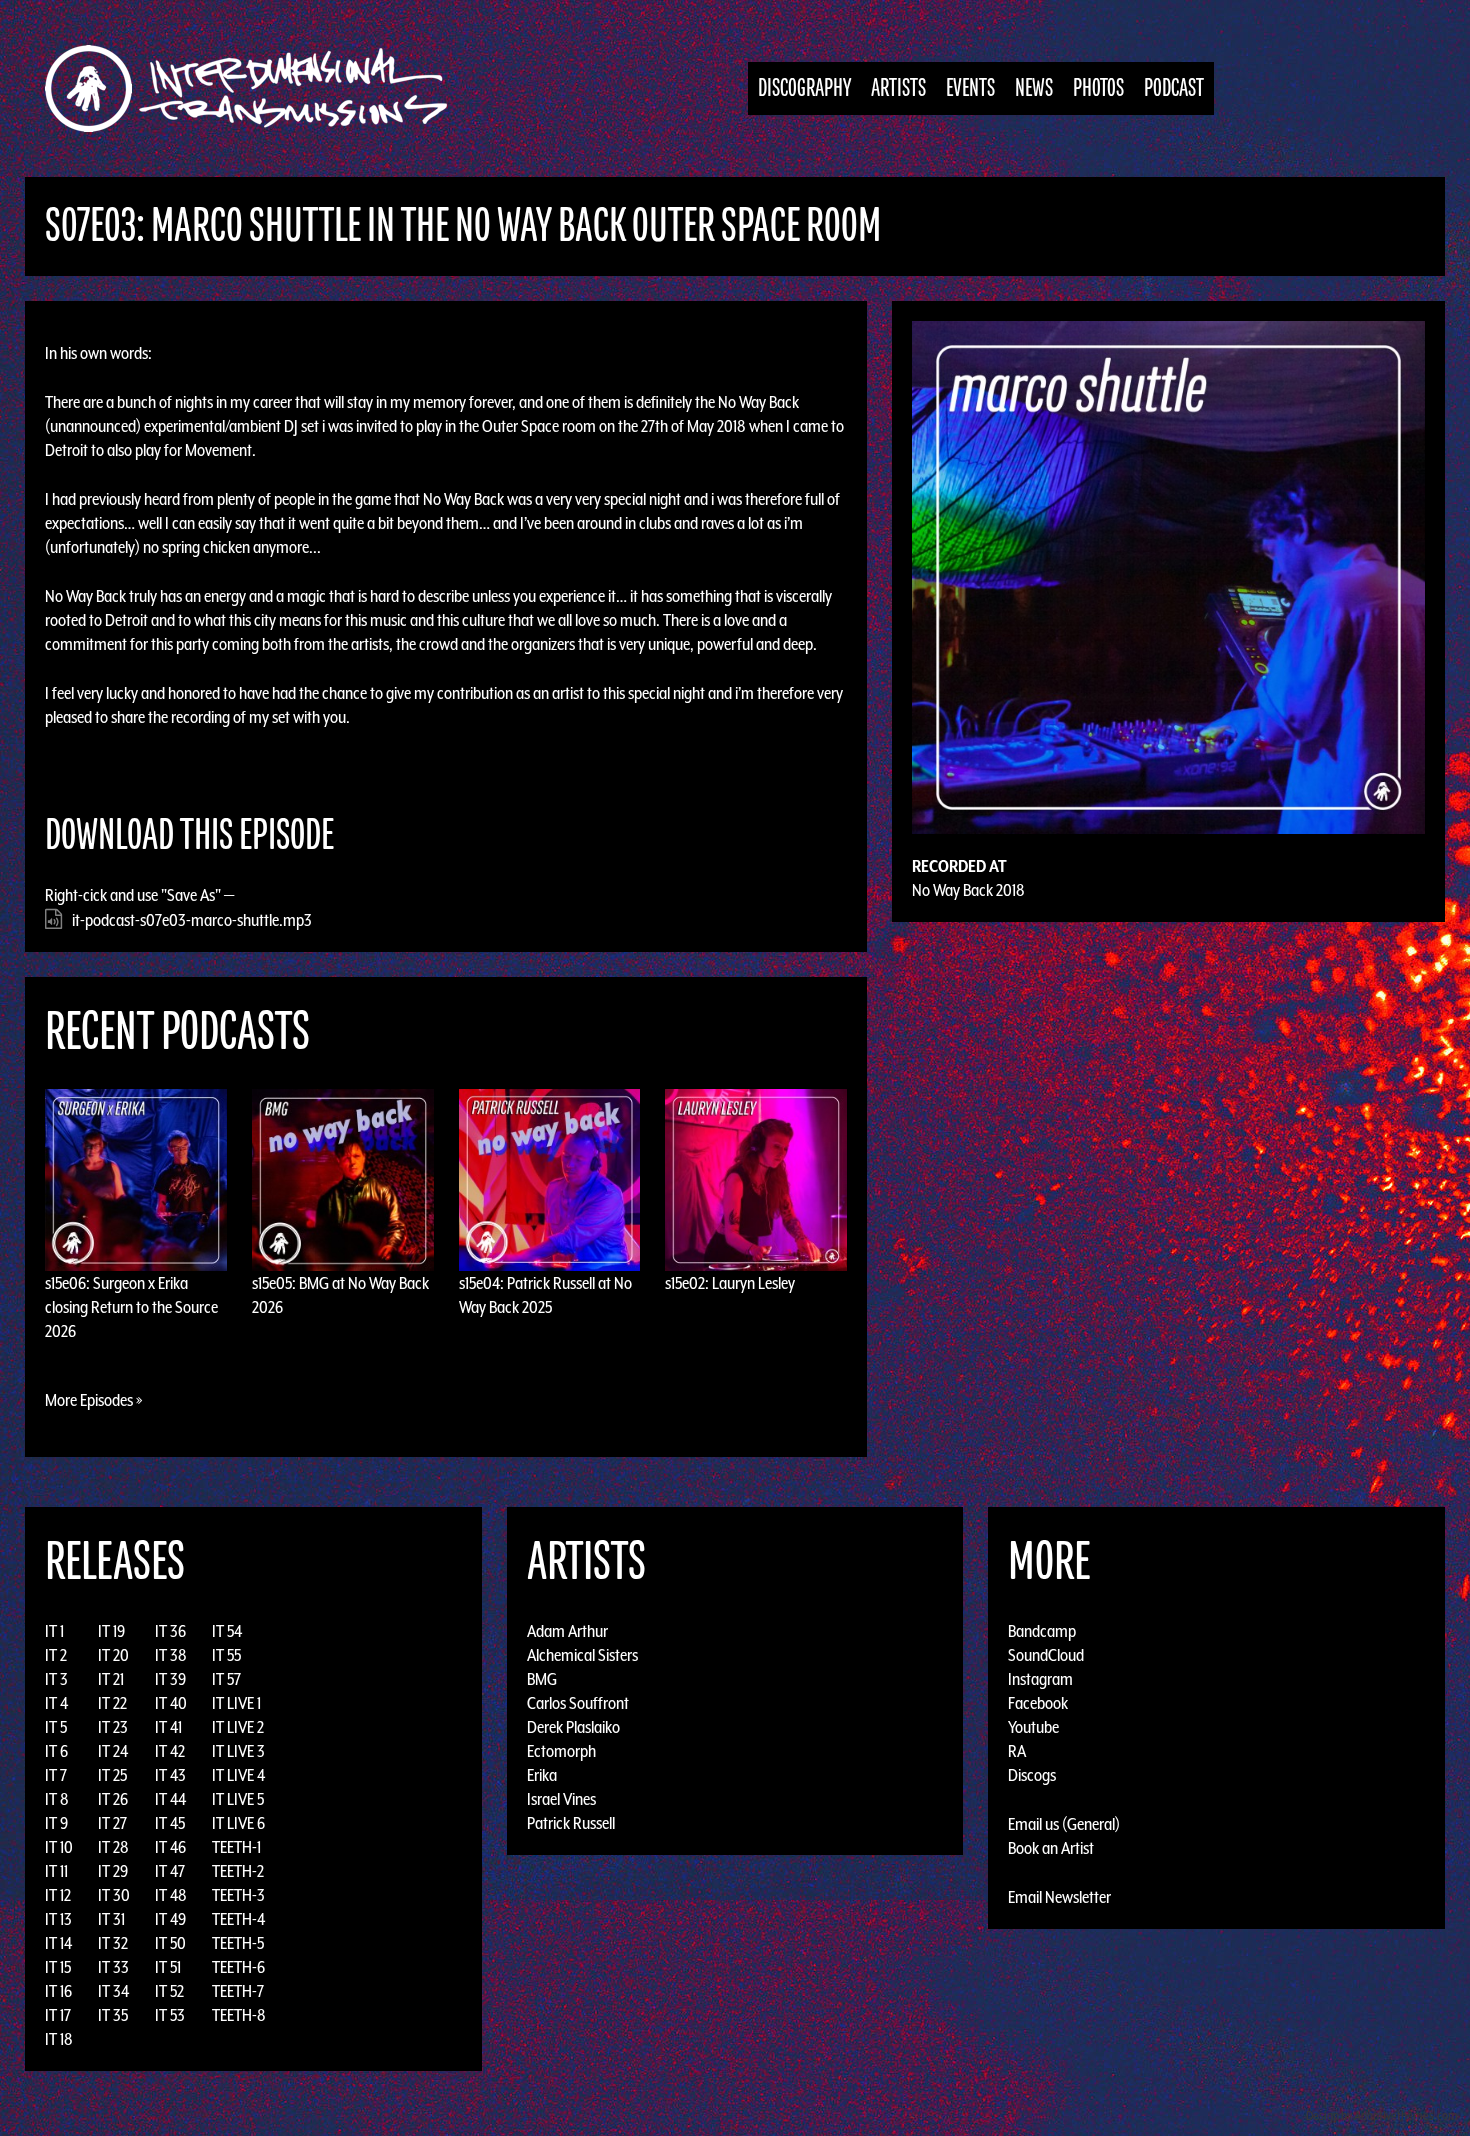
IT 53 (170, 2015)
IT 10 (59, 1847)
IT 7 (56, 1775)
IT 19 (111, 1631)
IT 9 (56, 1823)
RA (1017, 1751)
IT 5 (56, 1727)
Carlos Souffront (578, 1703)
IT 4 (56, 1703)
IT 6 (56, 1751)
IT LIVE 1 (236, 1703)
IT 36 (170, 1631)
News (1034, 88)
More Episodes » (94, 1400)
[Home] (256, 88)
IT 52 (169, 1991)
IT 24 (113, 1751)
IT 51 (168, 1967)
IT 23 (113, 1727)
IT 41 (168, 1727)
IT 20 (113, 1655)
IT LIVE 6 (238, 1823)
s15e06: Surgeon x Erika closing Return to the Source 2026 (131, 1307)
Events (970, 88)
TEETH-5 (238, 1943)
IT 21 (111, 1679)
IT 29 (113, 1871)
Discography (804, 88)
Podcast (1174, 88)
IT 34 (113, 1991)
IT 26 (113, 1799)
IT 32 (113, 1943)
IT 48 (171, 1895)
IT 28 (113, 1847)
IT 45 (170, 1823)
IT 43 (170, 1775)
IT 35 (113, 2015)
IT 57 (226, 1679)
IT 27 (112, 1823)
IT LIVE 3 (238, 1751)
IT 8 (57, 1799)
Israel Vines (561, 1799)
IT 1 (54, 1631)
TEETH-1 (236, 1847)
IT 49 (170, 1919)
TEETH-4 (238, 1919)
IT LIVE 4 (238, 1775)
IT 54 (227, 1631)
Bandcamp (1042, 1631)
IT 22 (112, 1703)
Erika (542, 1775)
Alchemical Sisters (582, 1655)
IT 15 (58, 1967)
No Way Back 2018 (968, 890)
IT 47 (170, 1871)
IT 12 (58, 1895)
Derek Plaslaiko (573, 1727)
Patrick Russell (571, 1823)
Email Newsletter (1059, 1897)
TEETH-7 (238, 1991)
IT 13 (58, 1919)
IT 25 (112, 1775)
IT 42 (170, 1751)
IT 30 (114, 1895)
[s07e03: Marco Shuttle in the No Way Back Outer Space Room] (1168, 576)
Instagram (1040, 1679)
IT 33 (113, 1967)
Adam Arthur (567, 1631)
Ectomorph (561, 1751)
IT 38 (171, 1655)
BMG (542, 1679)
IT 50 (170, 1943)
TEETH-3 (238, 1895)
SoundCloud (1046, 1655)
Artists (898, 88)
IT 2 (56, 1655)
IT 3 (56, 1679)
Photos (1098, 88)
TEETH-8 (239, 2015)
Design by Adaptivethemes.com (1382, 2115)
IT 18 (59, 2039)
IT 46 (170, 1847)
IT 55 (226, 1655)
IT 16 (58, 1991)
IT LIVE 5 (238, 1799)
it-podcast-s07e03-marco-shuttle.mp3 (192, 920)
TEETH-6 (238, 1967)
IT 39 (170, 1679)
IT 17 (58, 2015)
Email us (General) (1064, 1824)
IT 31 (111, 1919)
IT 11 (56, 1871)
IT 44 (170, 1799)
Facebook (1038, 1703)
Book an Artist (1051, 1848)
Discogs (1032, 1775)
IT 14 (58, 1943)
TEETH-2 (238, 1871)
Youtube (1033, 1727)
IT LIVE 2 (238, 1727)
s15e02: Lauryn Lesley (730, 1283)
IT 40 (171, 1703)
